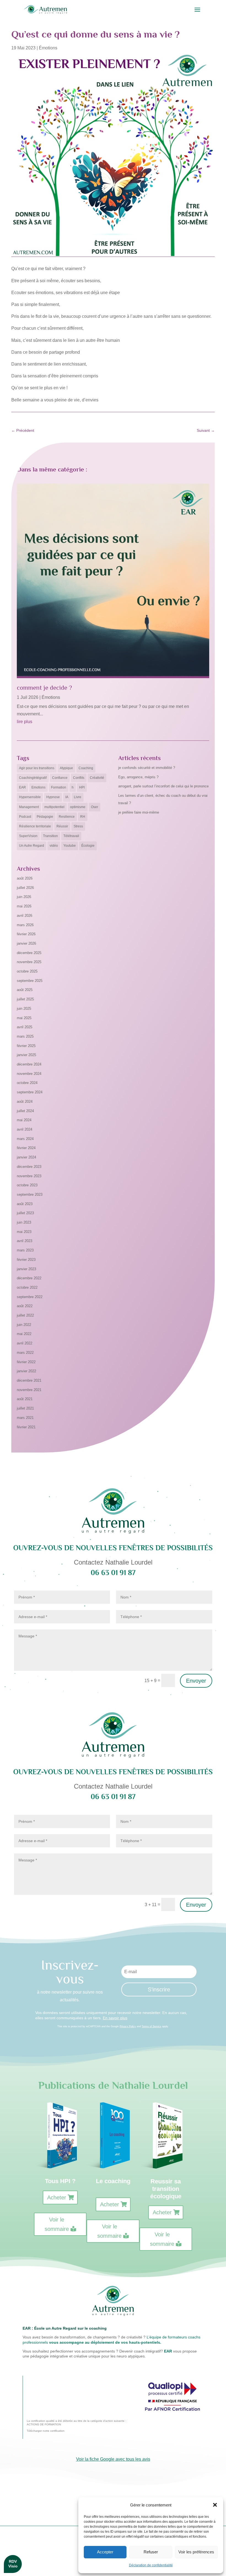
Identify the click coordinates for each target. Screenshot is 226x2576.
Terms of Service (151, 2026)
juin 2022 (24, 1325)
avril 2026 (25, 916)
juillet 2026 (25, 888)
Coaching (86, 768)
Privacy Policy (128, 2026)
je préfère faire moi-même (139, 812)
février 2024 (26, 1148)
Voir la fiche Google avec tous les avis (113, 2459)
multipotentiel (54, 807)
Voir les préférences (196, 2552)
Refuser (151, 2552)
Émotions (48, 48)
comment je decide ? (44, 688)
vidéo (54, 846)
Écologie (88, 846)
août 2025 (25, 990)
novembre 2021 (29, 1390)
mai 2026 (24, 906)
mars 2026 (25, 925)
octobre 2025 (27, 971)
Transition (50, 836)
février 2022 (26, 1362)
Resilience (67, 817)
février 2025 (26, 1046)
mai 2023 (24, 1232)
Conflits (79, 778)
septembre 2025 (30, 981)
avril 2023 (25, 1241)
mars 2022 (25, 1353)
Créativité (97, 778)
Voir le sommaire (57, 2224)
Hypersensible (30, 797)
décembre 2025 (29, 953)
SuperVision (28, 836)
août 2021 (25, 1399)
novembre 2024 (29, 1074)
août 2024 (25, 1101)
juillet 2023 (25, 1213)
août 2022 (25, 1306)
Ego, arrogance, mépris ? (138, 777)
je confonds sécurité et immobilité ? (147, 768)
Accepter (105, 2552)
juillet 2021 (25, 1408)
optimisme (78, 807)
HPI (82, 787)
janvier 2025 (26, 1055)
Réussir (62, 826)
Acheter (57, 2197)
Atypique (66, 768)
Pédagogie (45, 817)
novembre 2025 (29, 962)
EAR (22, 787)
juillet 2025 (25, 999)
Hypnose (53, 797)
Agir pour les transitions (37, 768)
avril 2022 (25, 1343)
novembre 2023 (29, 1176)
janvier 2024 (26, 1157)
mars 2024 (25, 1139)
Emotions (38, 787)
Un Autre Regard (32, 846)
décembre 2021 (29, 1380)
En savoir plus (115, 2018)
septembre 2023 (30, 1194)
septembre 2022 (30, 1297)
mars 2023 (25, 1250)
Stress (78, 826)
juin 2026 (24, 897)
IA (67, 797)
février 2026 (26, 934)
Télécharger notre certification (46, 2431)
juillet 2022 (25, 1315)
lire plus (25, 722)
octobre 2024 (27, 1083)
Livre (78, 797)
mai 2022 (24, 1334)
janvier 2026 (26, 943)
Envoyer (196, 1681)
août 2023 (25, 1204)
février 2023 (26, 1260)
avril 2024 (25, 1129)
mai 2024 (24, 1120)
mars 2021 (25, 1418)
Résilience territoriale (35, 826)
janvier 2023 (26, 1269)
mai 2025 (24, 1018)
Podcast (25, 817)
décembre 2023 (29, 1167)
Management (29, 807)
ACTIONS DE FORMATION (44, 2424)
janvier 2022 (26, 1371)
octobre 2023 (27, 1185)
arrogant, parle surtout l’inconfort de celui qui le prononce (163, 786)
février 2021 (26, 1427)
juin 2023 (24, 1222)
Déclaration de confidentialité (151, 2565)
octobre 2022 (27, 1287)
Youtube (70, 846)
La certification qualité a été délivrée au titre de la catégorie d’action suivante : (76, 2421)
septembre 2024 (30, 1092)
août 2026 (25, 878)
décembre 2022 (29, 1278)
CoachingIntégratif (33, 778)
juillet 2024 (25, 1111)
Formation (59, 787)
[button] (215, 2505)
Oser (95, 807)
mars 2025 (25, 1036)
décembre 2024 (29, 1064)
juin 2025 (24, 1009)
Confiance (60, 778)
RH (83, 817)
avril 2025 (25, 1027)
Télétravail (71, 836)
